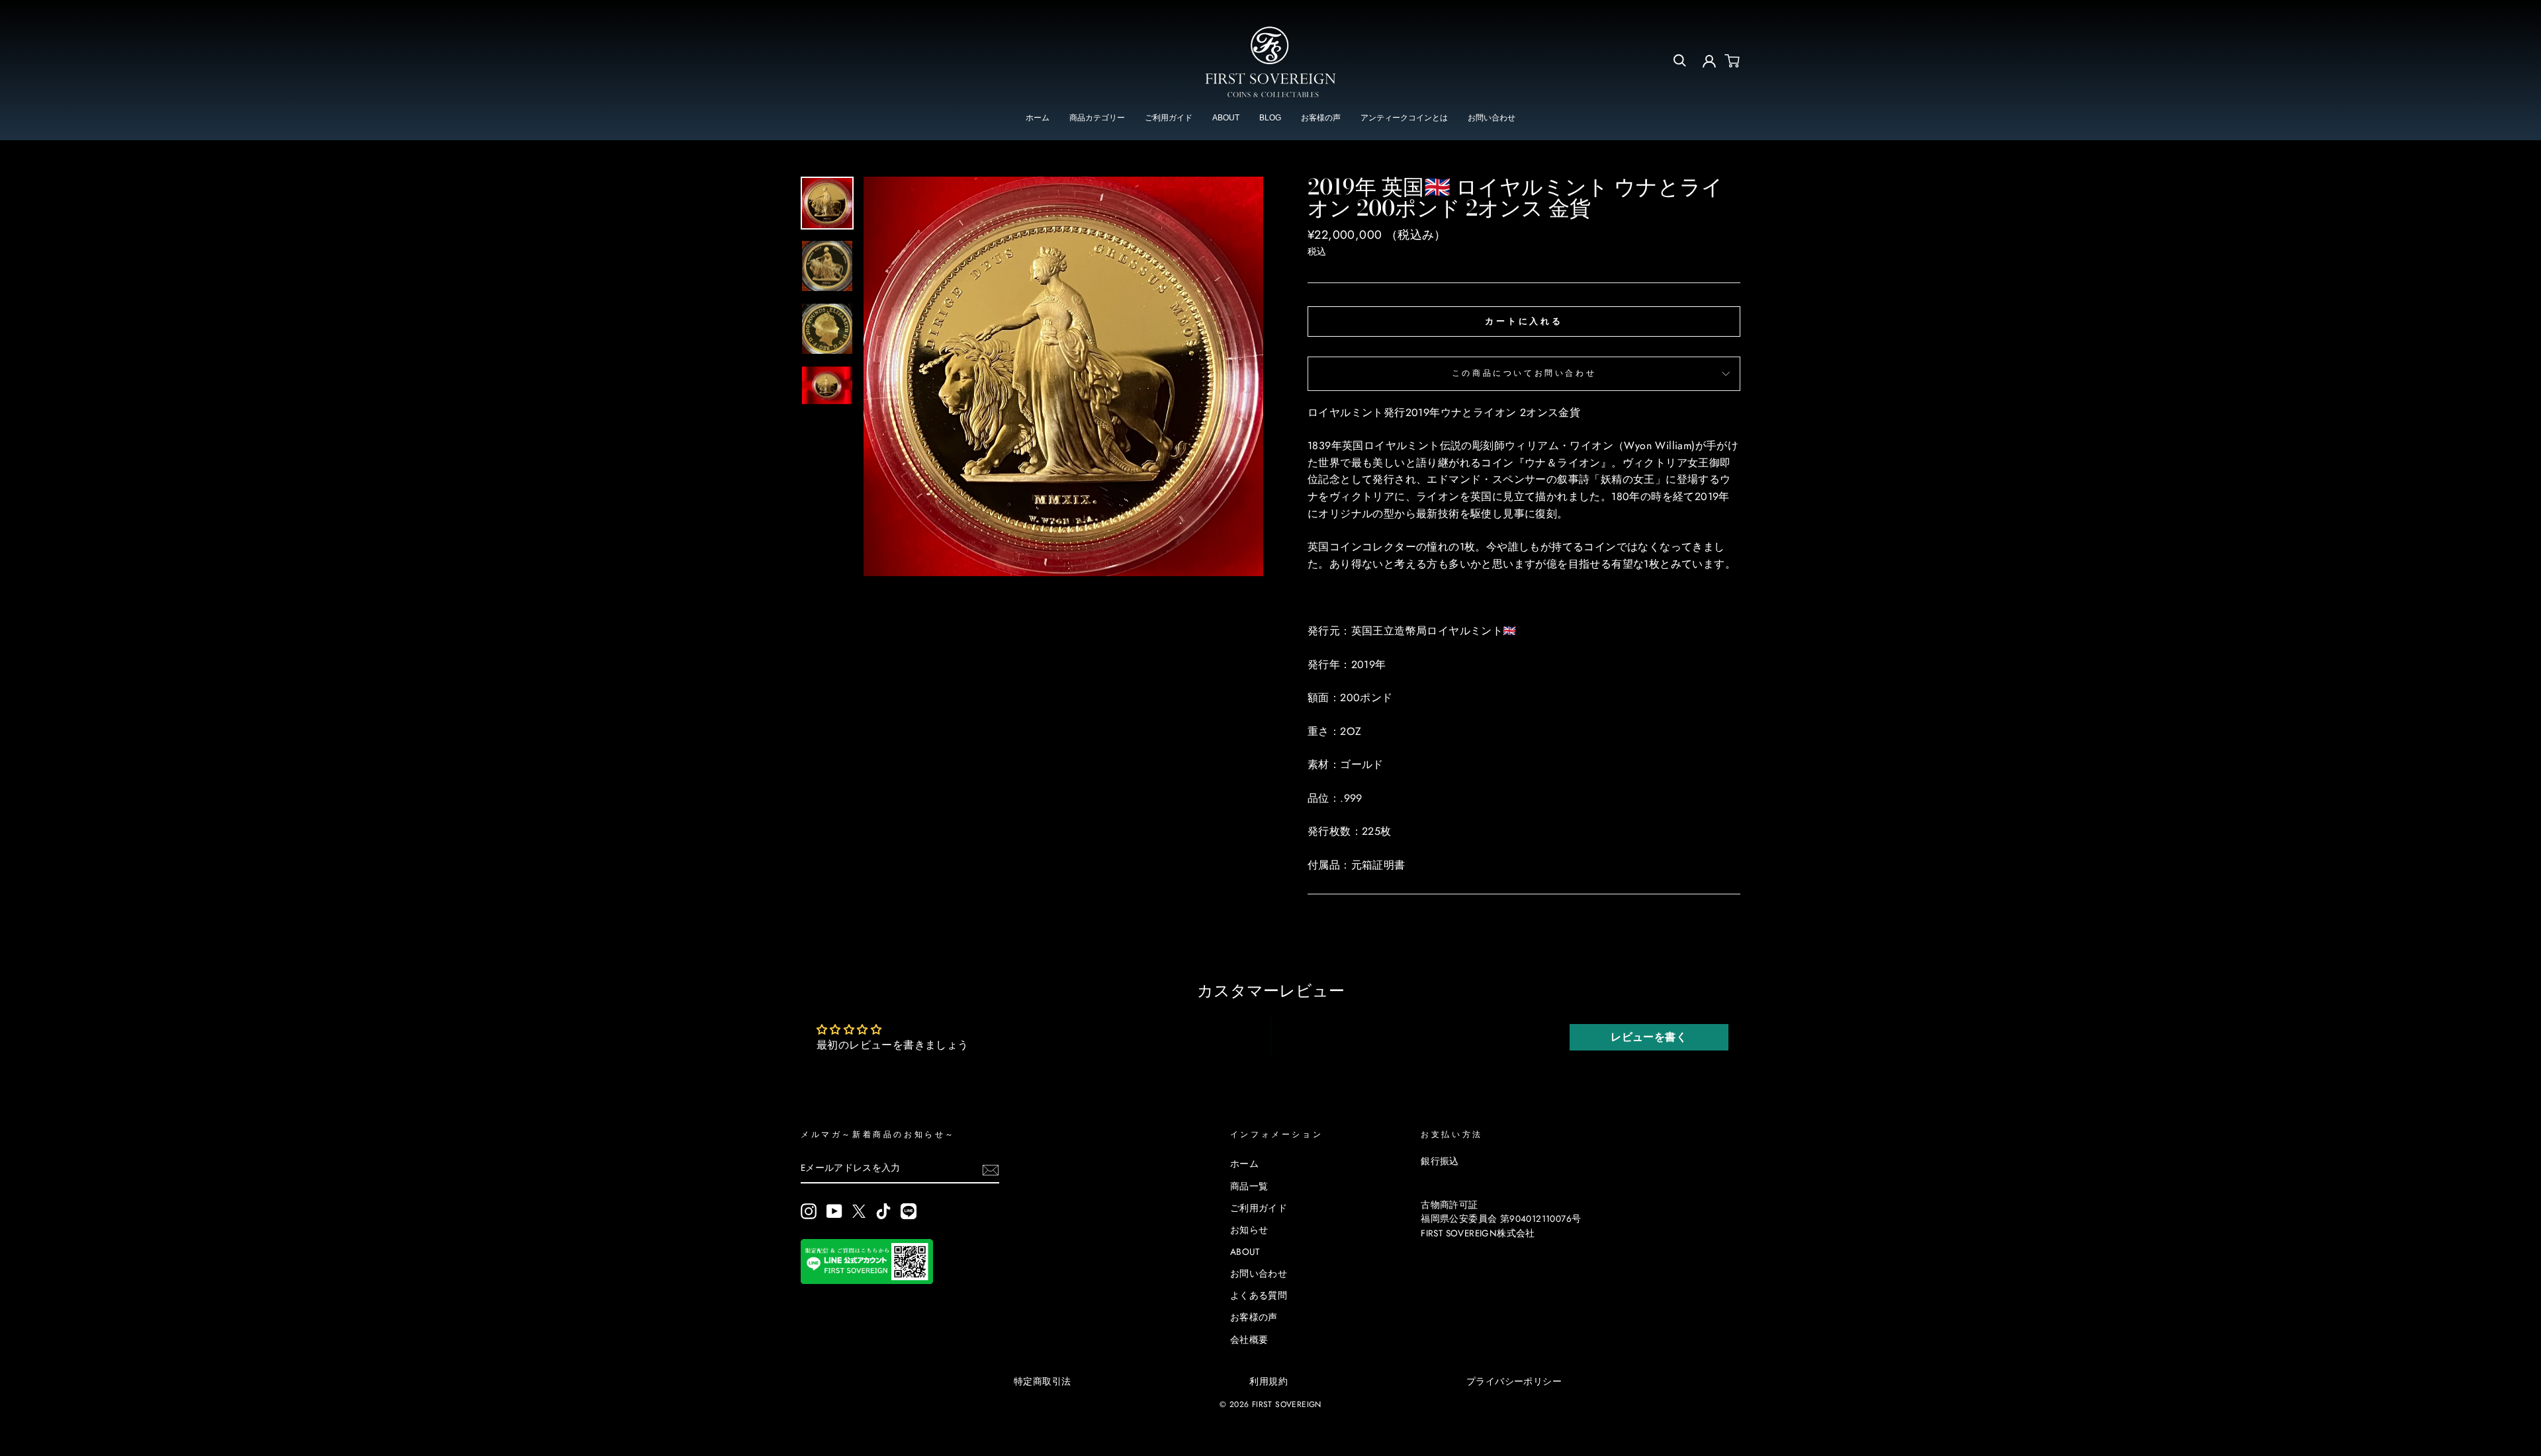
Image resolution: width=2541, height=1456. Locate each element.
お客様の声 (1321, 118)
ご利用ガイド (1169, 118)
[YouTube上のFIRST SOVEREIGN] (834, 1211)
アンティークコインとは (1404, 118)
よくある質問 (1259, 1295)
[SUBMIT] (991, 1169)
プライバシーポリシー (1514, 1381)
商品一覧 (1249, 1186)
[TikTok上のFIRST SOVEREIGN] (883, 1211)
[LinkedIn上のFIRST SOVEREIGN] (909, 1211)
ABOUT (1226, 118)
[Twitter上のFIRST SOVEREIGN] (859, 1211)
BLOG (1270, 118)
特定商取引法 (1042, 1381)
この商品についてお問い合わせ (1524, 373)
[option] (1063, 376)
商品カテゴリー (1097, 118)
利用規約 (1269, 1381)
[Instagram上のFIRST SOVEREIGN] (809, 1211)
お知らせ (1249, 1230)
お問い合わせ (1492, 118)
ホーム (1038, 118)
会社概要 (1249, 1340)
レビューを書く (1649, 1037)
